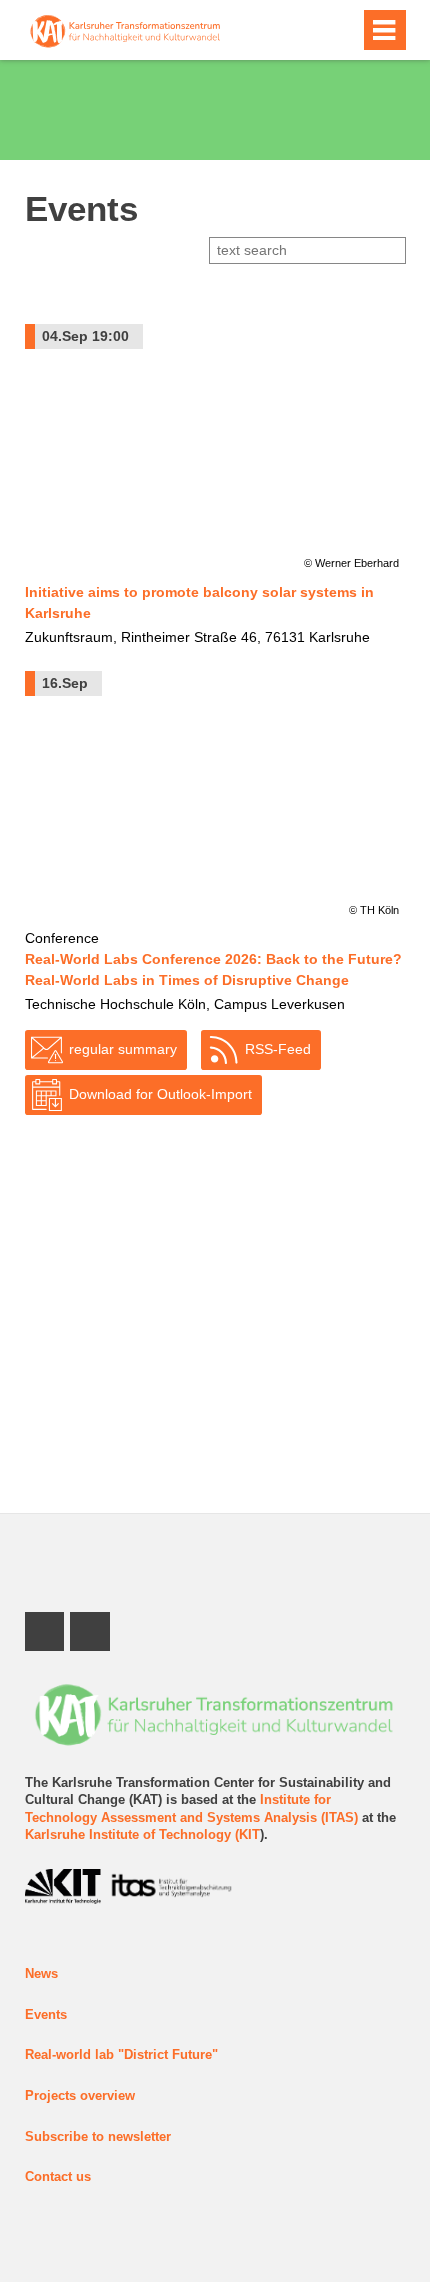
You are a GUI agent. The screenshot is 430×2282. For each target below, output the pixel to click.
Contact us (58, 2177)
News (41, 1974)
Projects (50, 2096)
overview (105, 2096)
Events (46, 2015)
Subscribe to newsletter (98, 2137)
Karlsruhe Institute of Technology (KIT (142, 1835)
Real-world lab (71, 2055)
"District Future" (168, 2055)
